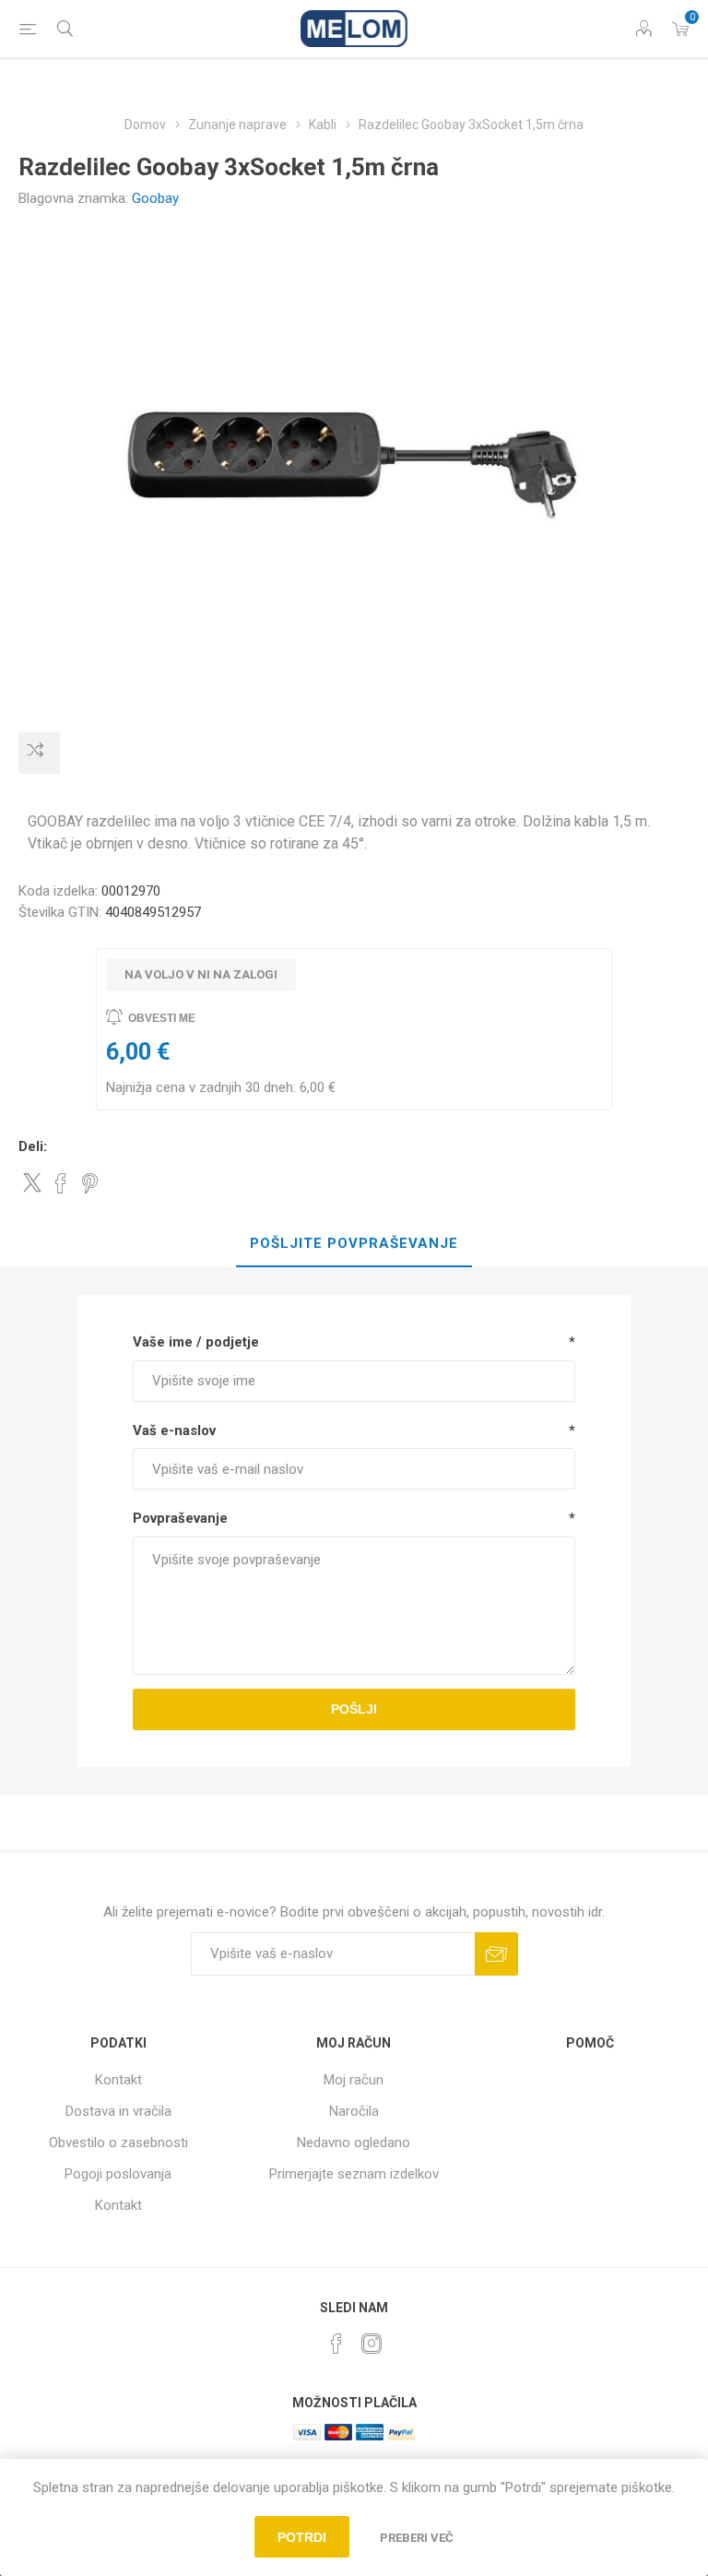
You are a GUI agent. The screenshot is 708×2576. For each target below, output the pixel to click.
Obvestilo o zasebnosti (118, 2143)
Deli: (33, 1146)
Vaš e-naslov (174, 1430)
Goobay (155, 198)
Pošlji (354, 1709)
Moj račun (354, 2080)
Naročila (354, 2111)
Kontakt (118, 2080)
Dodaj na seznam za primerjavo (39, 753)
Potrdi (302, 2537)
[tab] (354, 1244)
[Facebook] (336, 2344)
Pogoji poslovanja (118, 2174)
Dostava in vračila (118, 2111)
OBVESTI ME (162, 1018)
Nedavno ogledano (354, 2143)
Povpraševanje (180, 1518)
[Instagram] (372, 2344)
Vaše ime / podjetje (196, 1342)
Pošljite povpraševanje (354, 1243)
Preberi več (417, 2538)
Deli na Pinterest (90, 1183)
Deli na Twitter (32, 1182)
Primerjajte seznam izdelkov (354, 2174)
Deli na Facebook (61, 1183)
